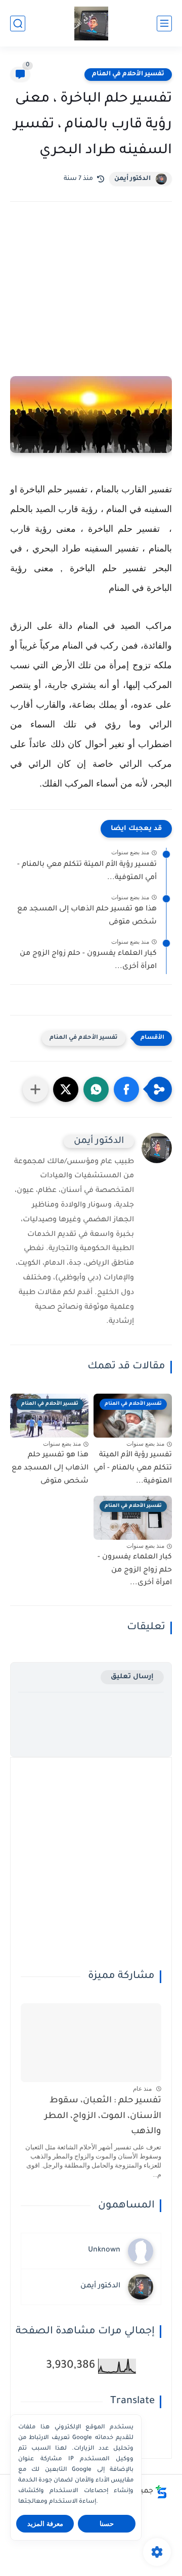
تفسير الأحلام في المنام (128, 74)
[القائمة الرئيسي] (164, 24)
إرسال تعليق (132, 1677)
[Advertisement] (91, 303)
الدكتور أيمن (132, 179)
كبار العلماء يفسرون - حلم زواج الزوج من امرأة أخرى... (88, 960)
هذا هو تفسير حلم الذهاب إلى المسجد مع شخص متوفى (87, 916)
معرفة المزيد (45, 2524)
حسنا (107, 2524)
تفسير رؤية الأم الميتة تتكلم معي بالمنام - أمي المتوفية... (87, 871)
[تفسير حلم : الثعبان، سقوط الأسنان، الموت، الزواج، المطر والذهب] (91, 2043)
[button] (126, 1089)
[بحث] (18, 24)
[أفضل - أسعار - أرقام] (91, 24)
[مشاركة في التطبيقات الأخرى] (35, 1089)
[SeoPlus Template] (161, 2492)
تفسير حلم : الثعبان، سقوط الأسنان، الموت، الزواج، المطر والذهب (103, 2117)
